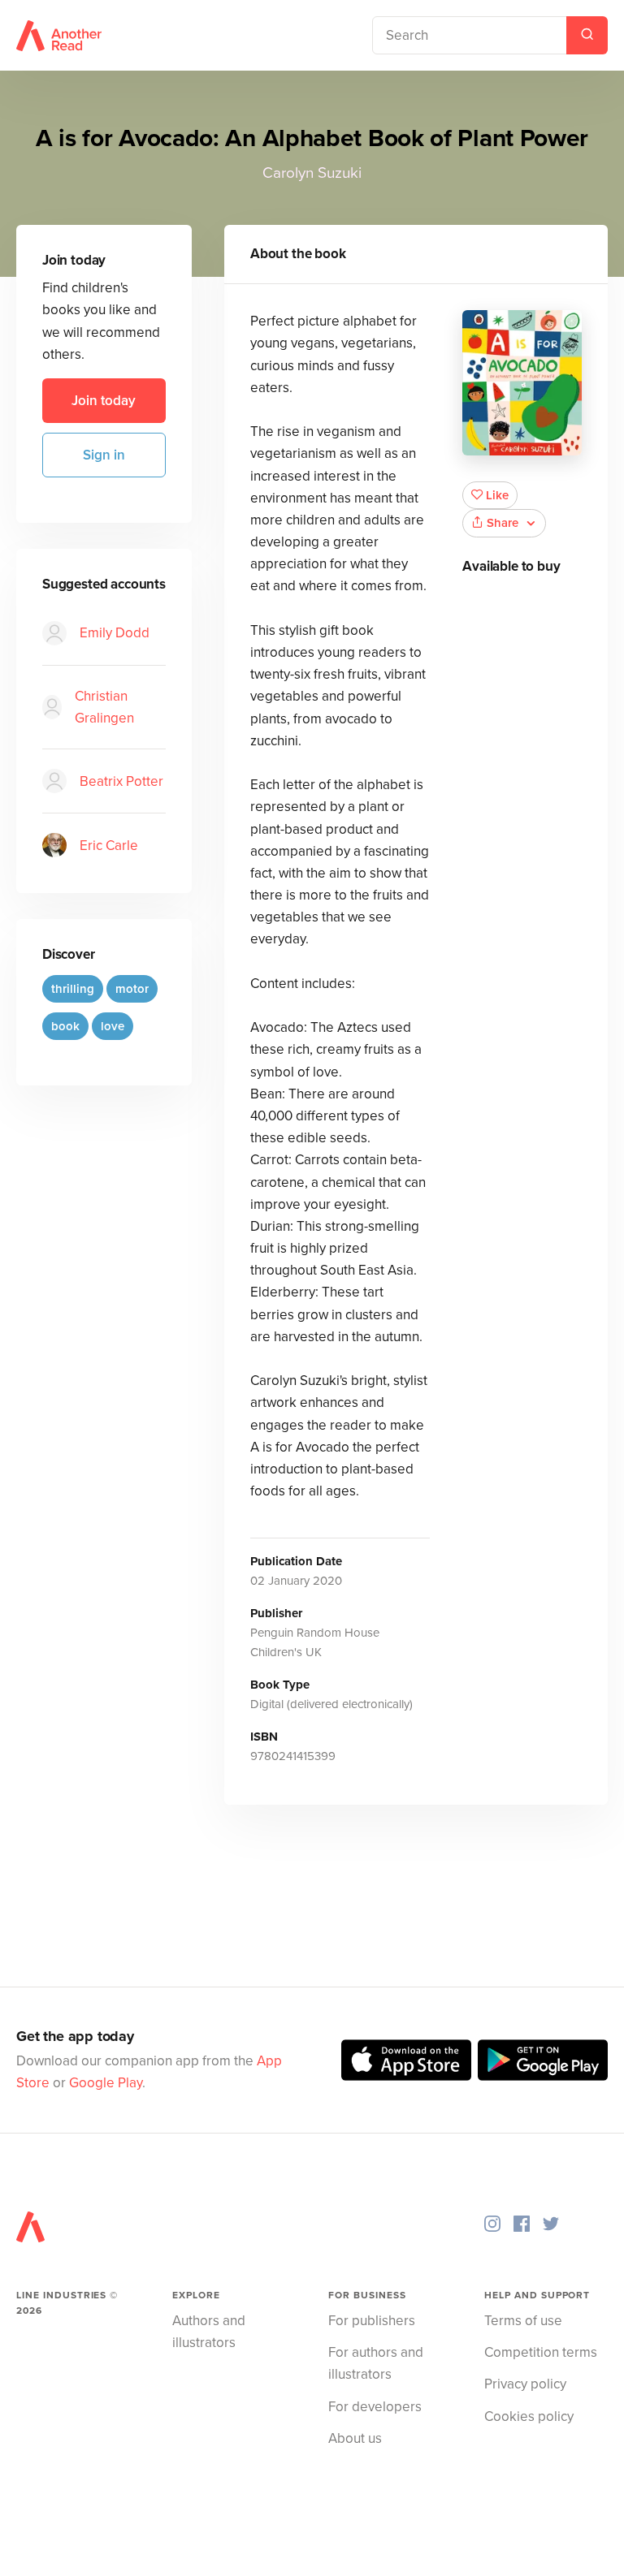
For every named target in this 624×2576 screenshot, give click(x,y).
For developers (375, 2407)
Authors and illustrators (209, 2332)
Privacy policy (525, 2384)
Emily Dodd (115, 633)
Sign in (104, 455)
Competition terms (541, 2352)
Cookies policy (529, 2416)
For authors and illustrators (376, 2363)
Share (503, 523)
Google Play (106, 2083)
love (113, 1026)
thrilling (73, 989)
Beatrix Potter (121, 781)
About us (355, 2438)
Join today (104, 401)
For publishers (372, 2321)
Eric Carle (109, 846)
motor (132, 989)
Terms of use (523, 2321)
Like (497, 495)
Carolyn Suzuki (312, 173)
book (65, 1026)
